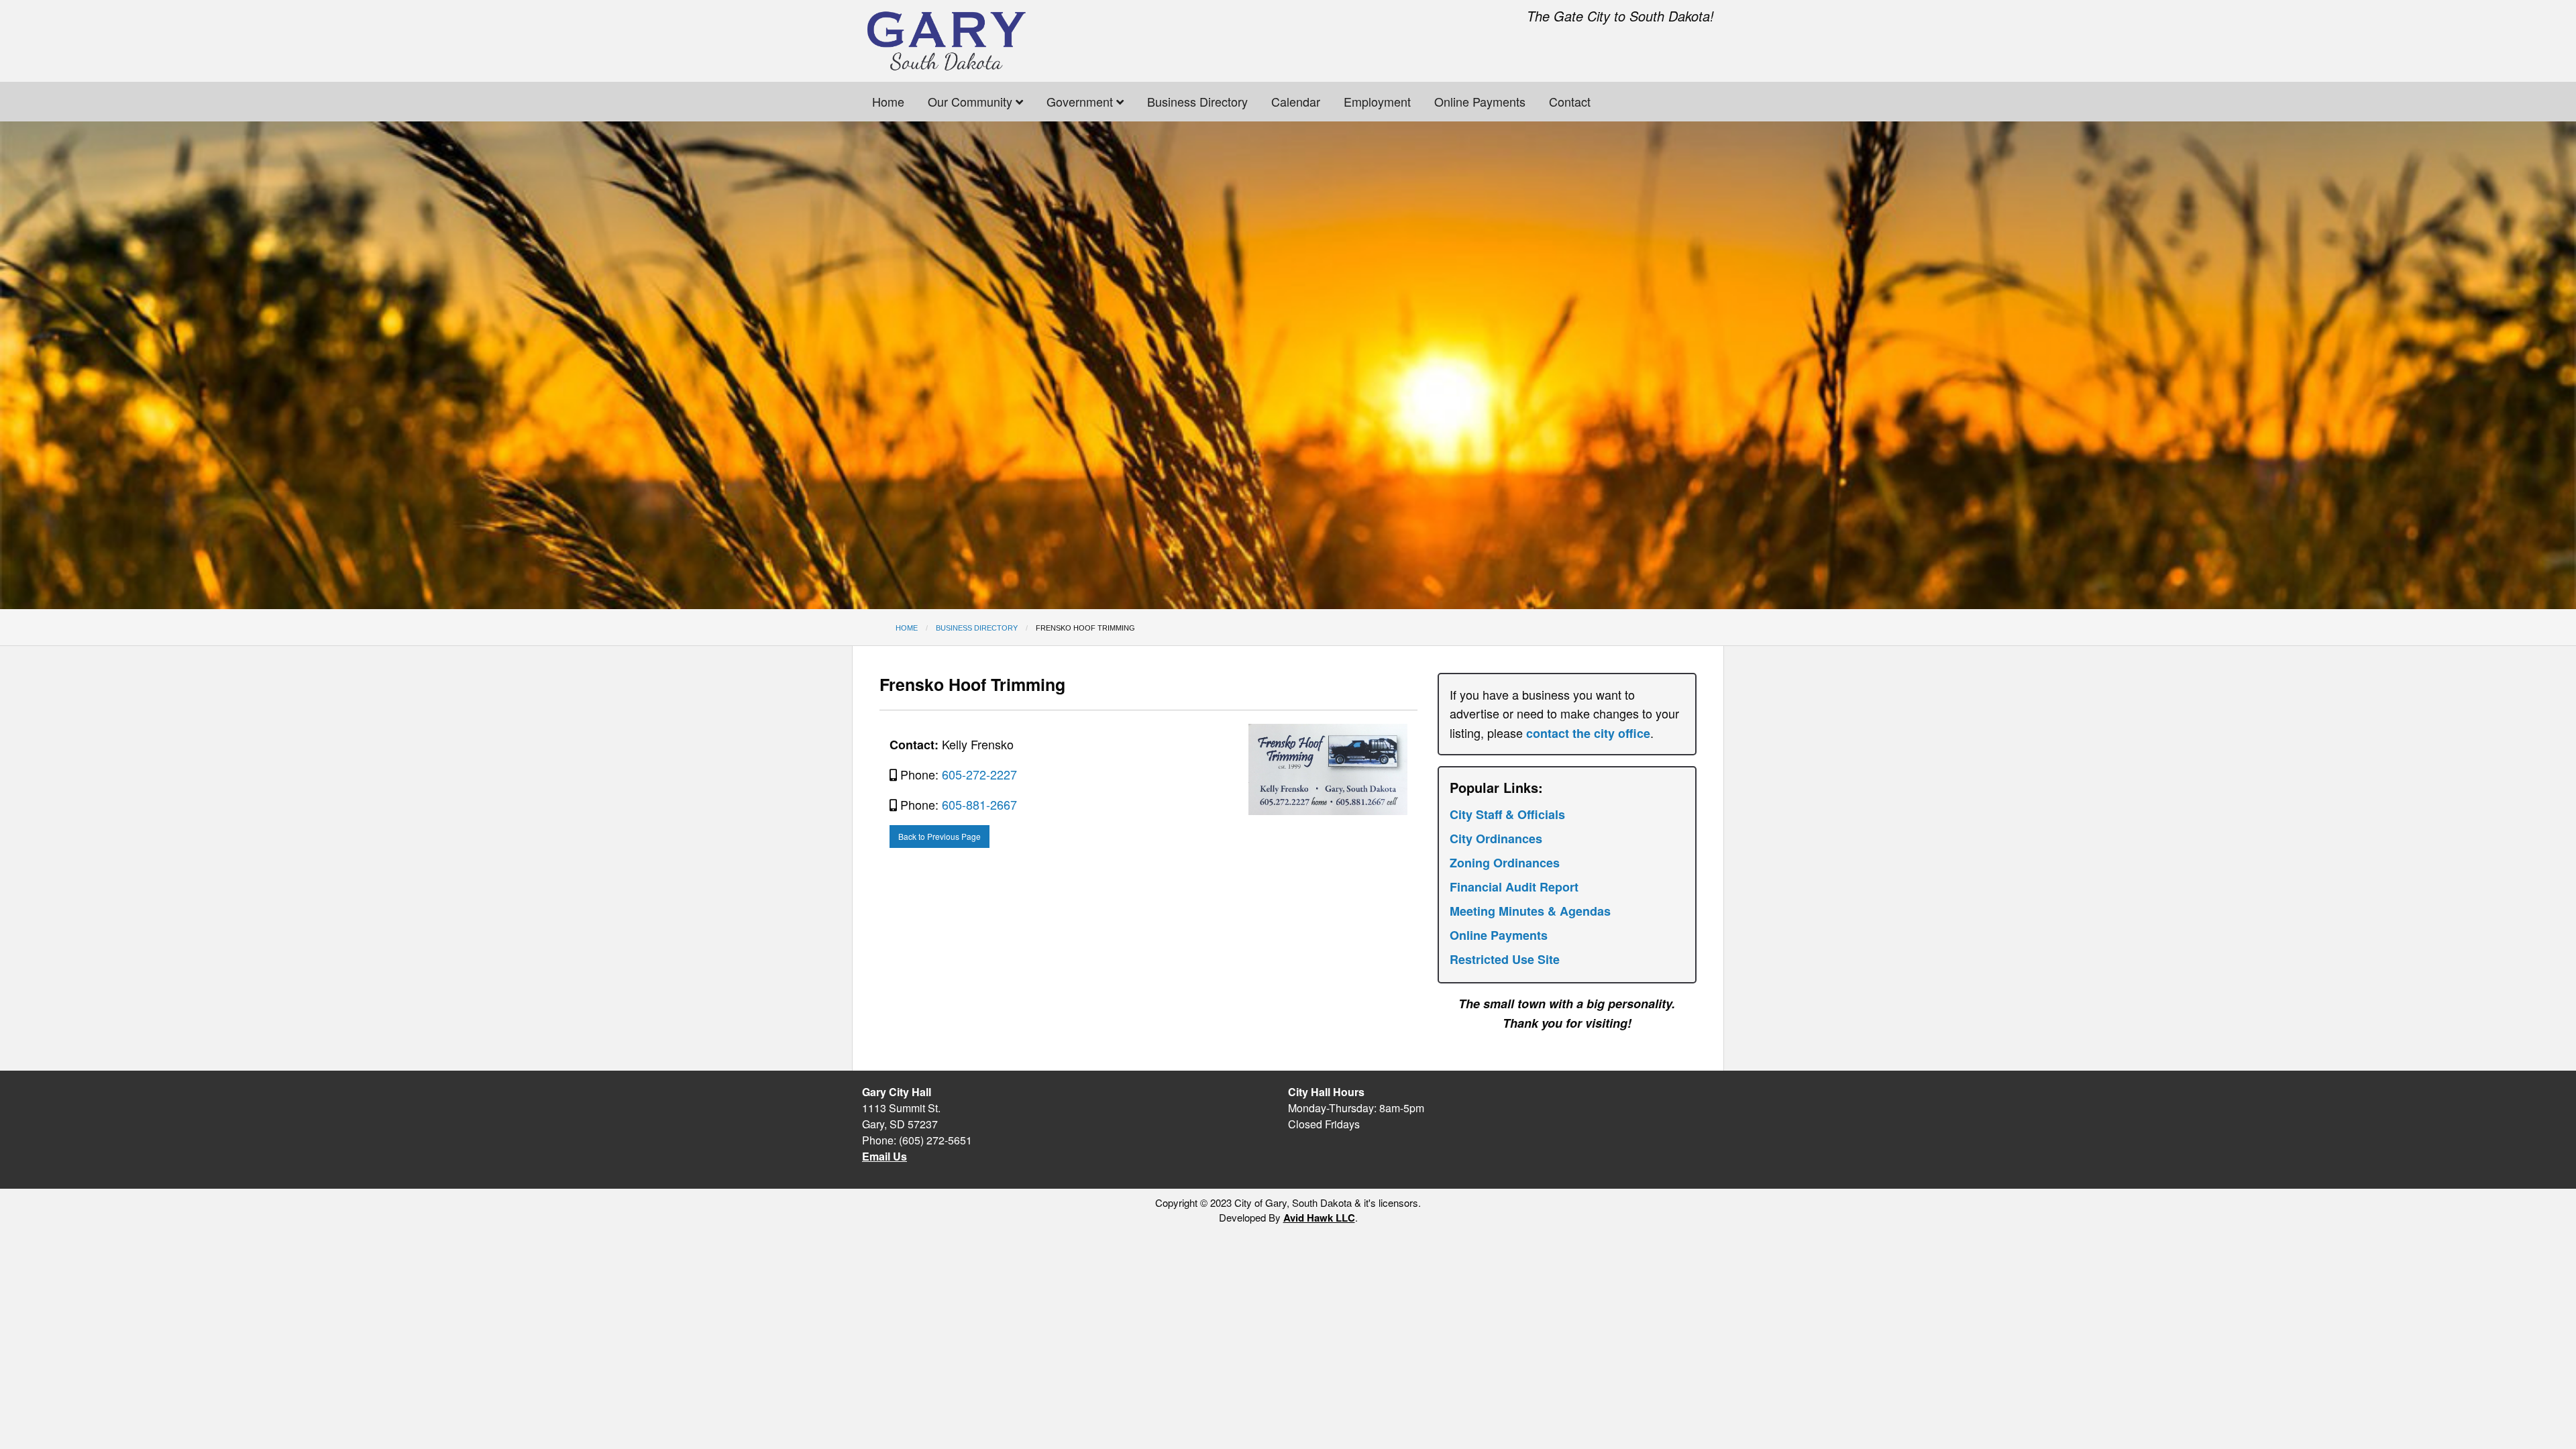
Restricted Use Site (1505, 959)
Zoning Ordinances (1505, 863)
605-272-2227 (979, 774)
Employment (1377, 101)
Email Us (884, 1156)
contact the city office (1588, 733)
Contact (1570, 101)
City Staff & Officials (1507, 814)
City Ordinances (1496, 839)
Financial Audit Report (1514, 887)
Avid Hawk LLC (1319, 1218)
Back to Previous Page (940, 836)
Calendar (1296, 101)
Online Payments (1480, 101)
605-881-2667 (979, 804)
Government (1081, 101)
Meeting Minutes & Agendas (1530, 911)
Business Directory (1197, 101)
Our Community (972, 101)
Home (888, 101)
